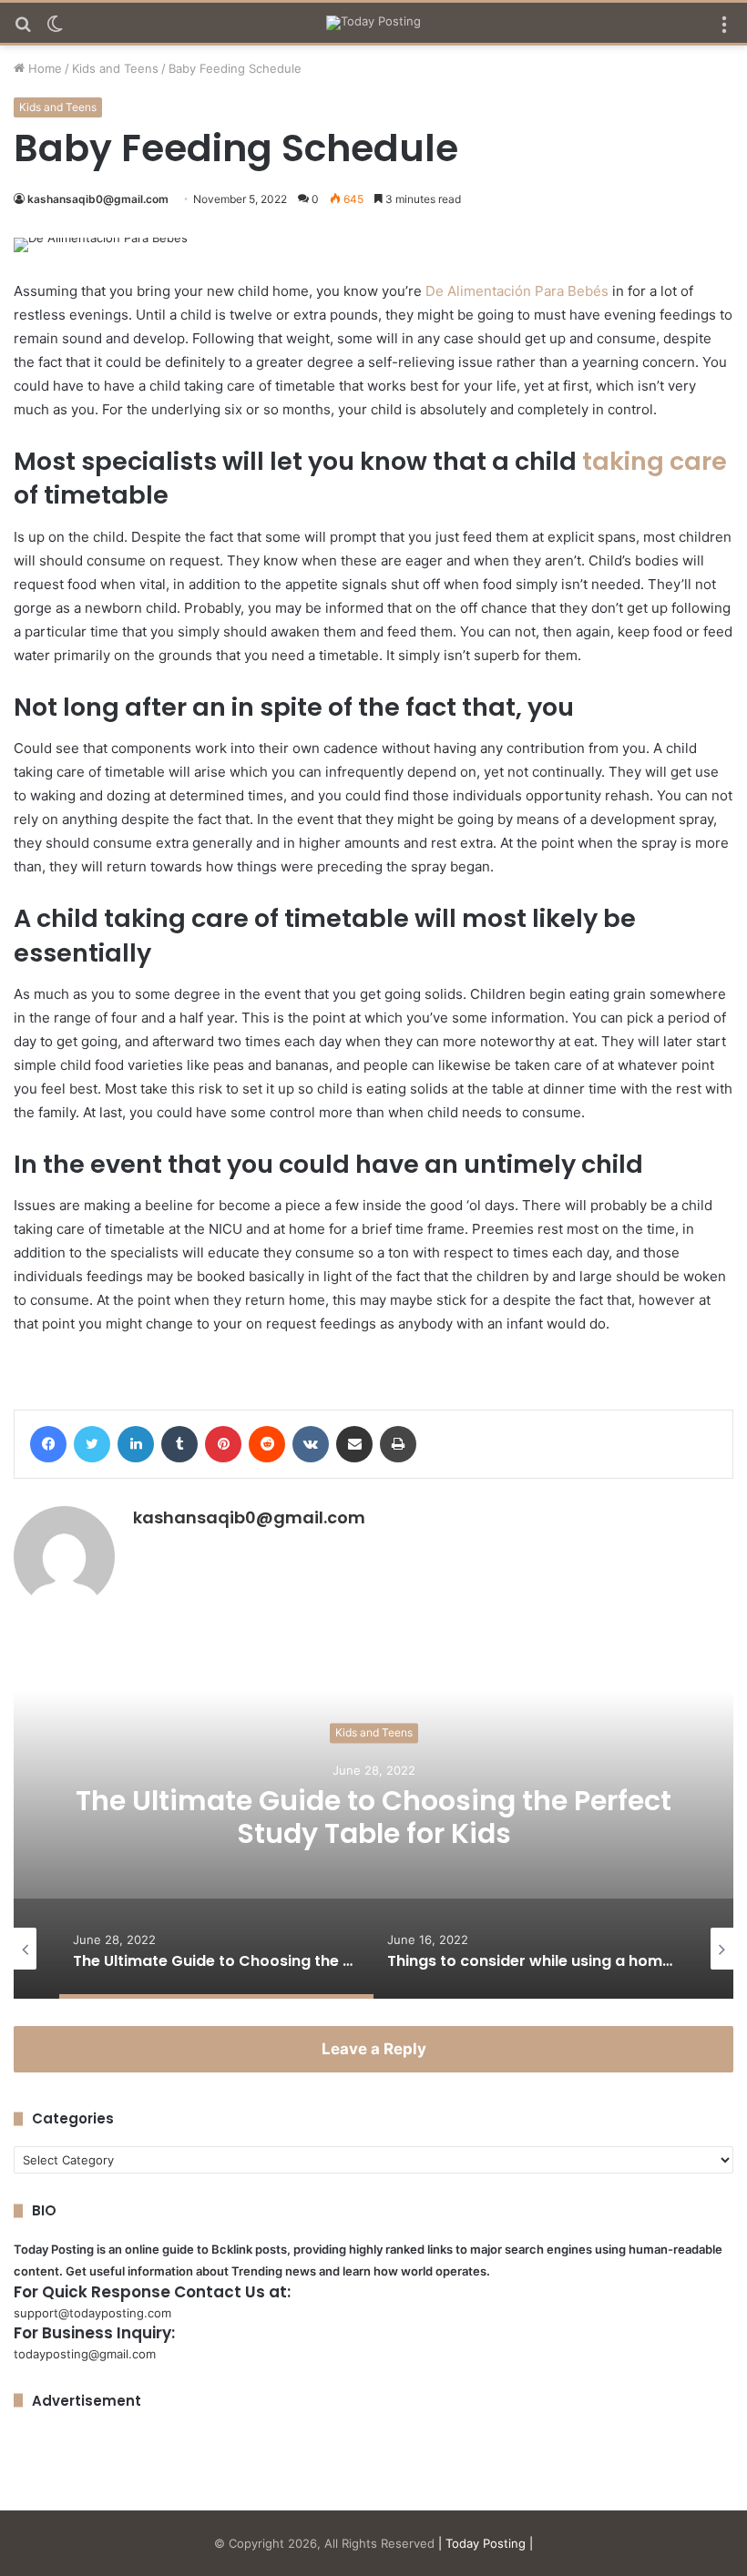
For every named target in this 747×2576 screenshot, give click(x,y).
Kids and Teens (115, 68)
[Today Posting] (373, 23)
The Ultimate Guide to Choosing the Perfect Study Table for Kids (373, 1817)
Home (43, 68)
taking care (655, 461)
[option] (373, 1817)
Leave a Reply (374, 2049)
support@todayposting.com (92, 2313)
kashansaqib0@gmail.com (98, 199)
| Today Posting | (486, 2543)
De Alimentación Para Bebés (517, 291)
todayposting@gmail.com (85, 2354)
